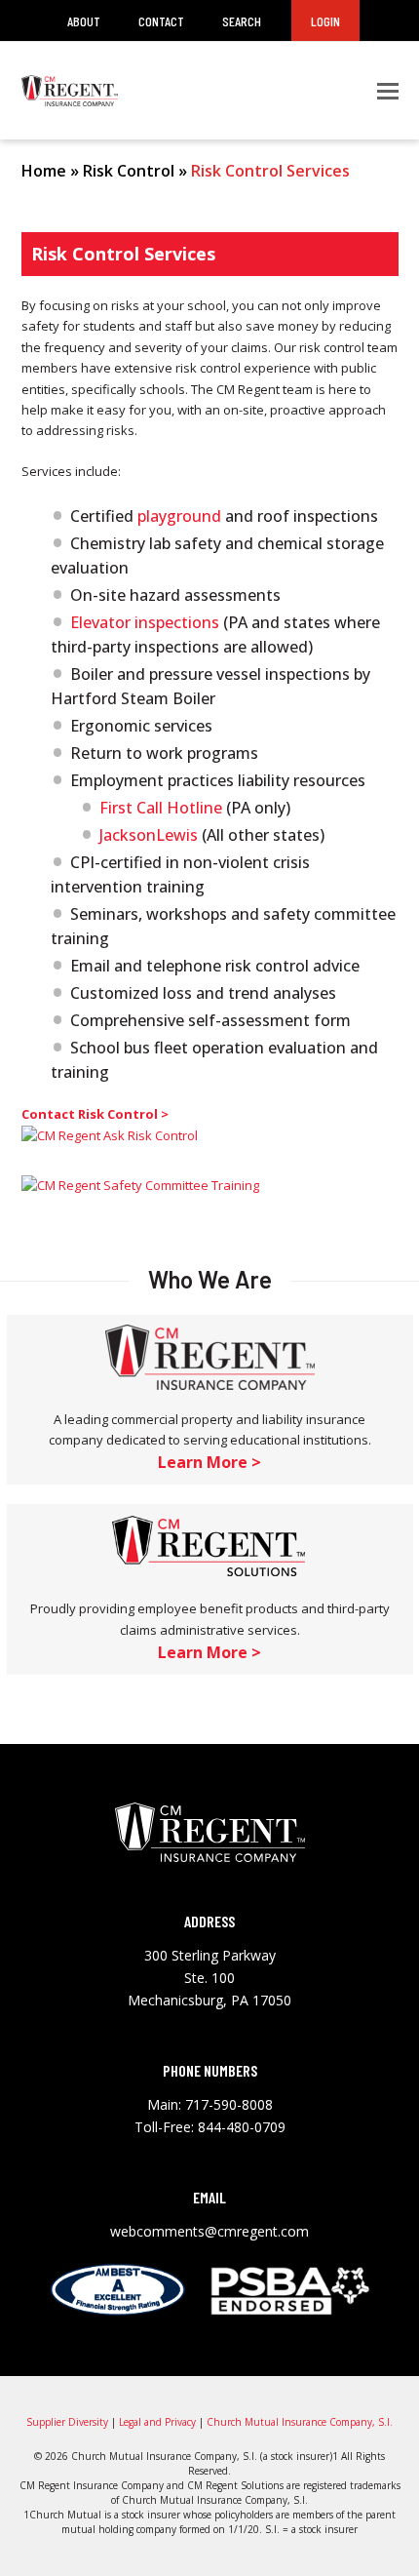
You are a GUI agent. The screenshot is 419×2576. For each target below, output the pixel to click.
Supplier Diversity (67, 2422)
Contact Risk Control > (95, 1114)
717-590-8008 (229, 2104)
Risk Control (129, 171)
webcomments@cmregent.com (209, 2231)
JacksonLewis (149, 835)
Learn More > (209, 1462)
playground (179, 516)
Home (44, 171)
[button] (388, 91)
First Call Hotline (161, 808)
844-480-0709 (242, 2127)
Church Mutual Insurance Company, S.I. (300, 2422)
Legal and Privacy (157, 2422)
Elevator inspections (145, 622)
